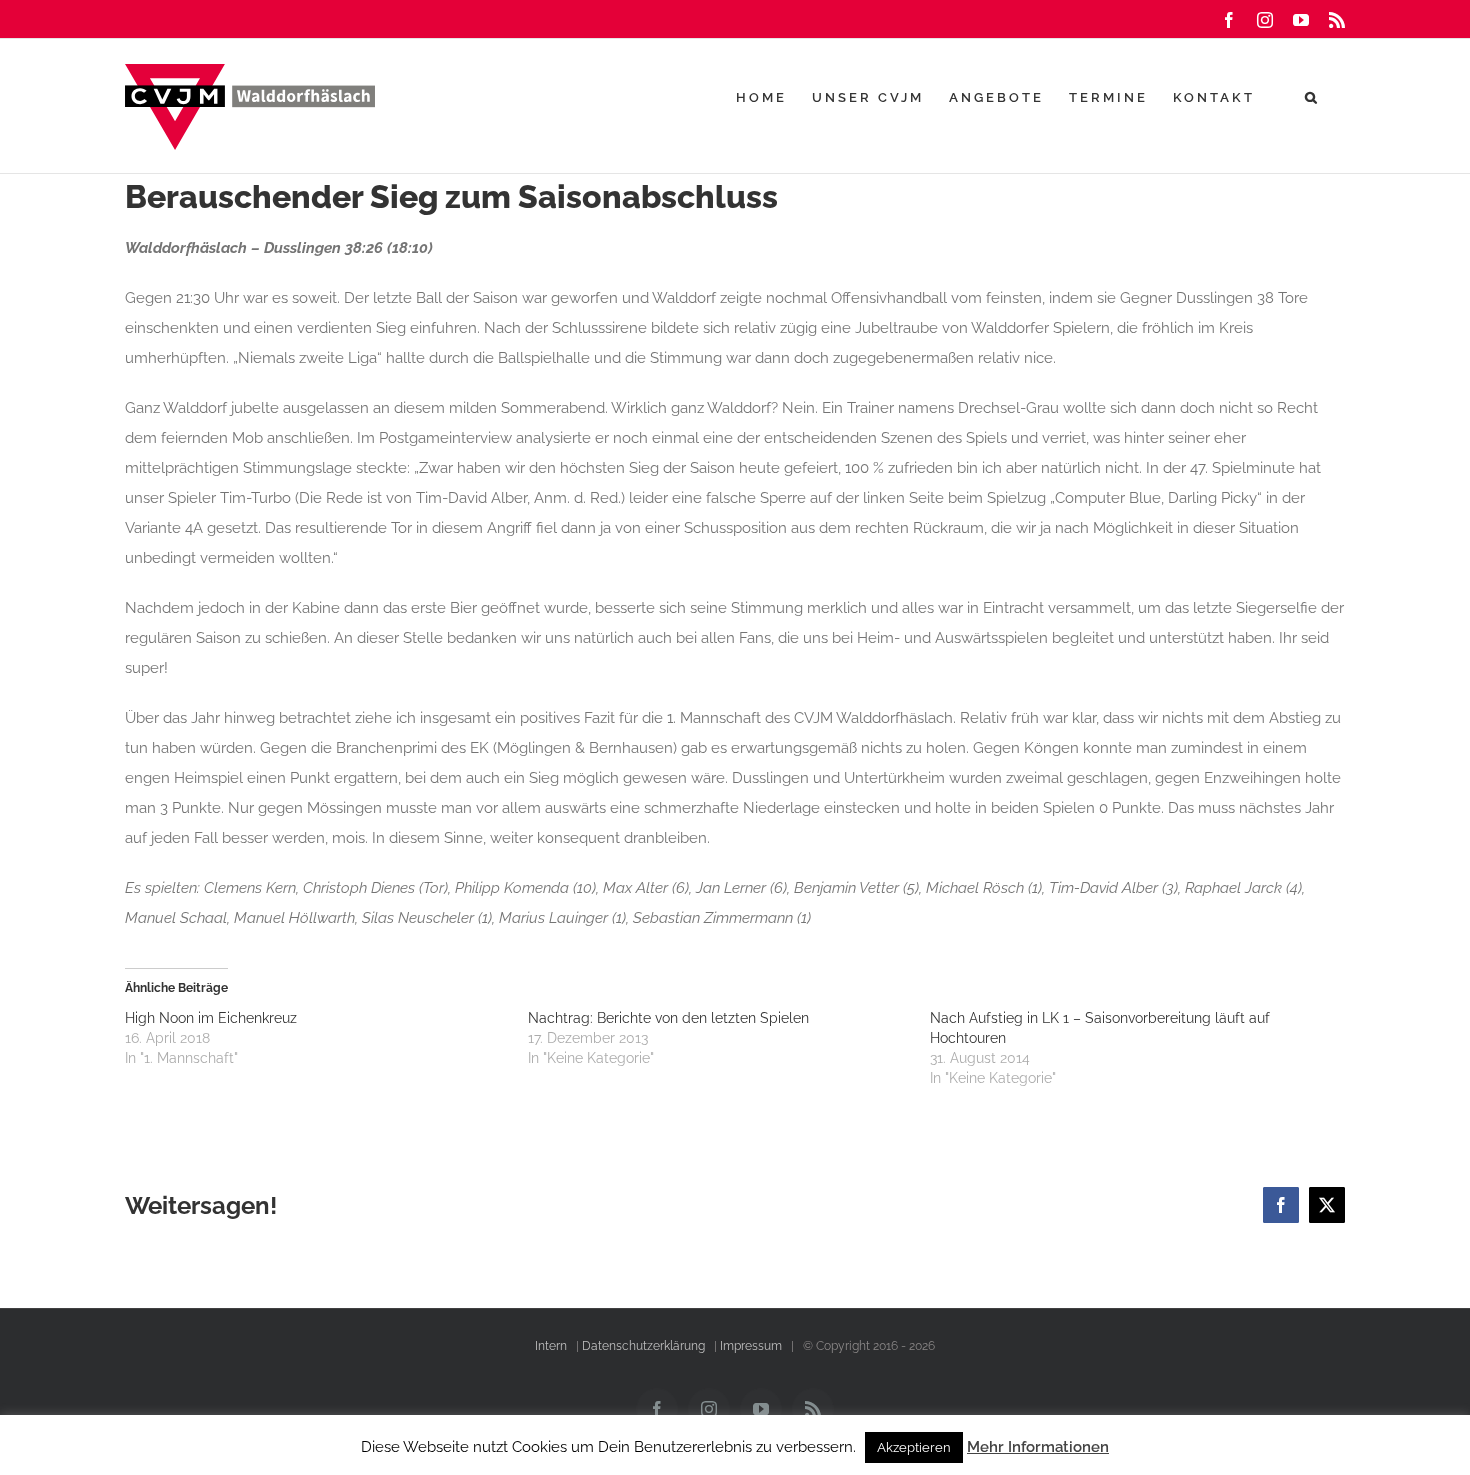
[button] (1312, 97)
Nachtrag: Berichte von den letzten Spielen (668, 1018)
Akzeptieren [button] (914, 1447)
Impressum (751, 1346)
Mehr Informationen (1038, 1447)
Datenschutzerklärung (643, 1346)
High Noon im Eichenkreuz (211, 1018)
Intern (551, 1346)
